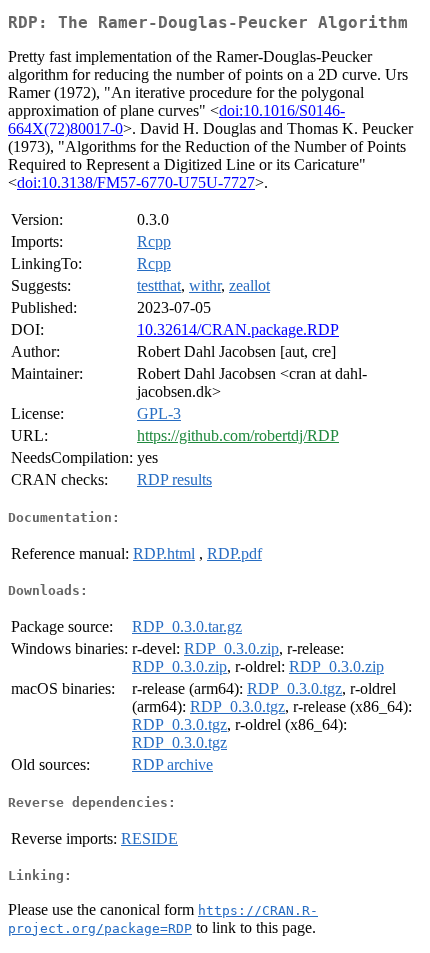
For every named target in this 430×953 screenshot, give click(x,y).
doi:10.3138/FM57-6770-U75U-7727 (136, 182)
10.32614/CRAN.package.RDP (238, 329)
